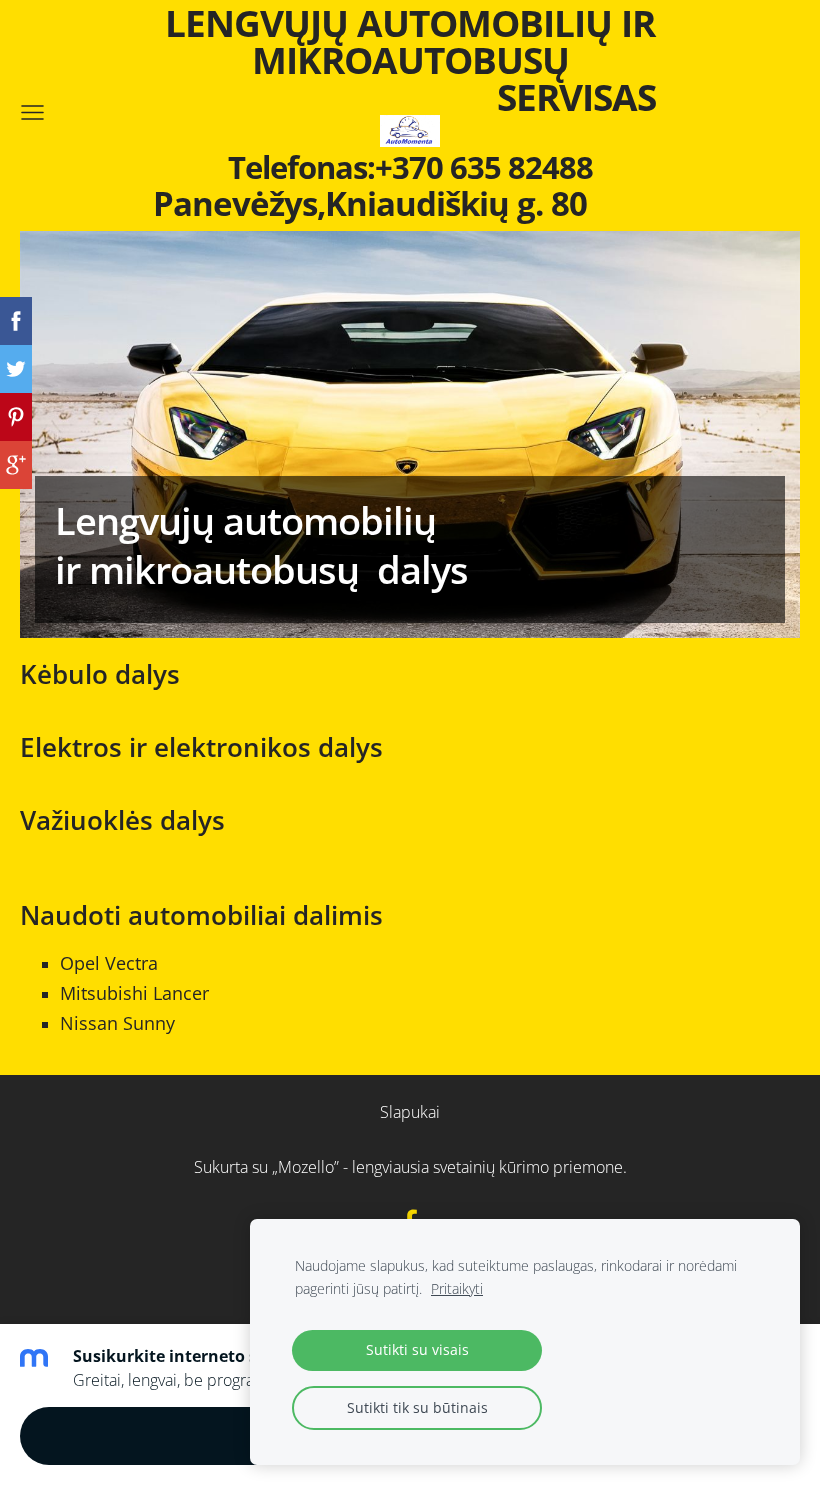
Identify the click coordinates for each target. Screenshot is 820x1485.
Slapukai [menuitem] (410, 1112)
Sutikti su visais (417, 1349)
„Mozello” (305, 1167)
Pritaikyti (457, 1288)
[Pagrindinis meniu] (32, 112)
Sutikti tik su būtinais (417, 1407)
